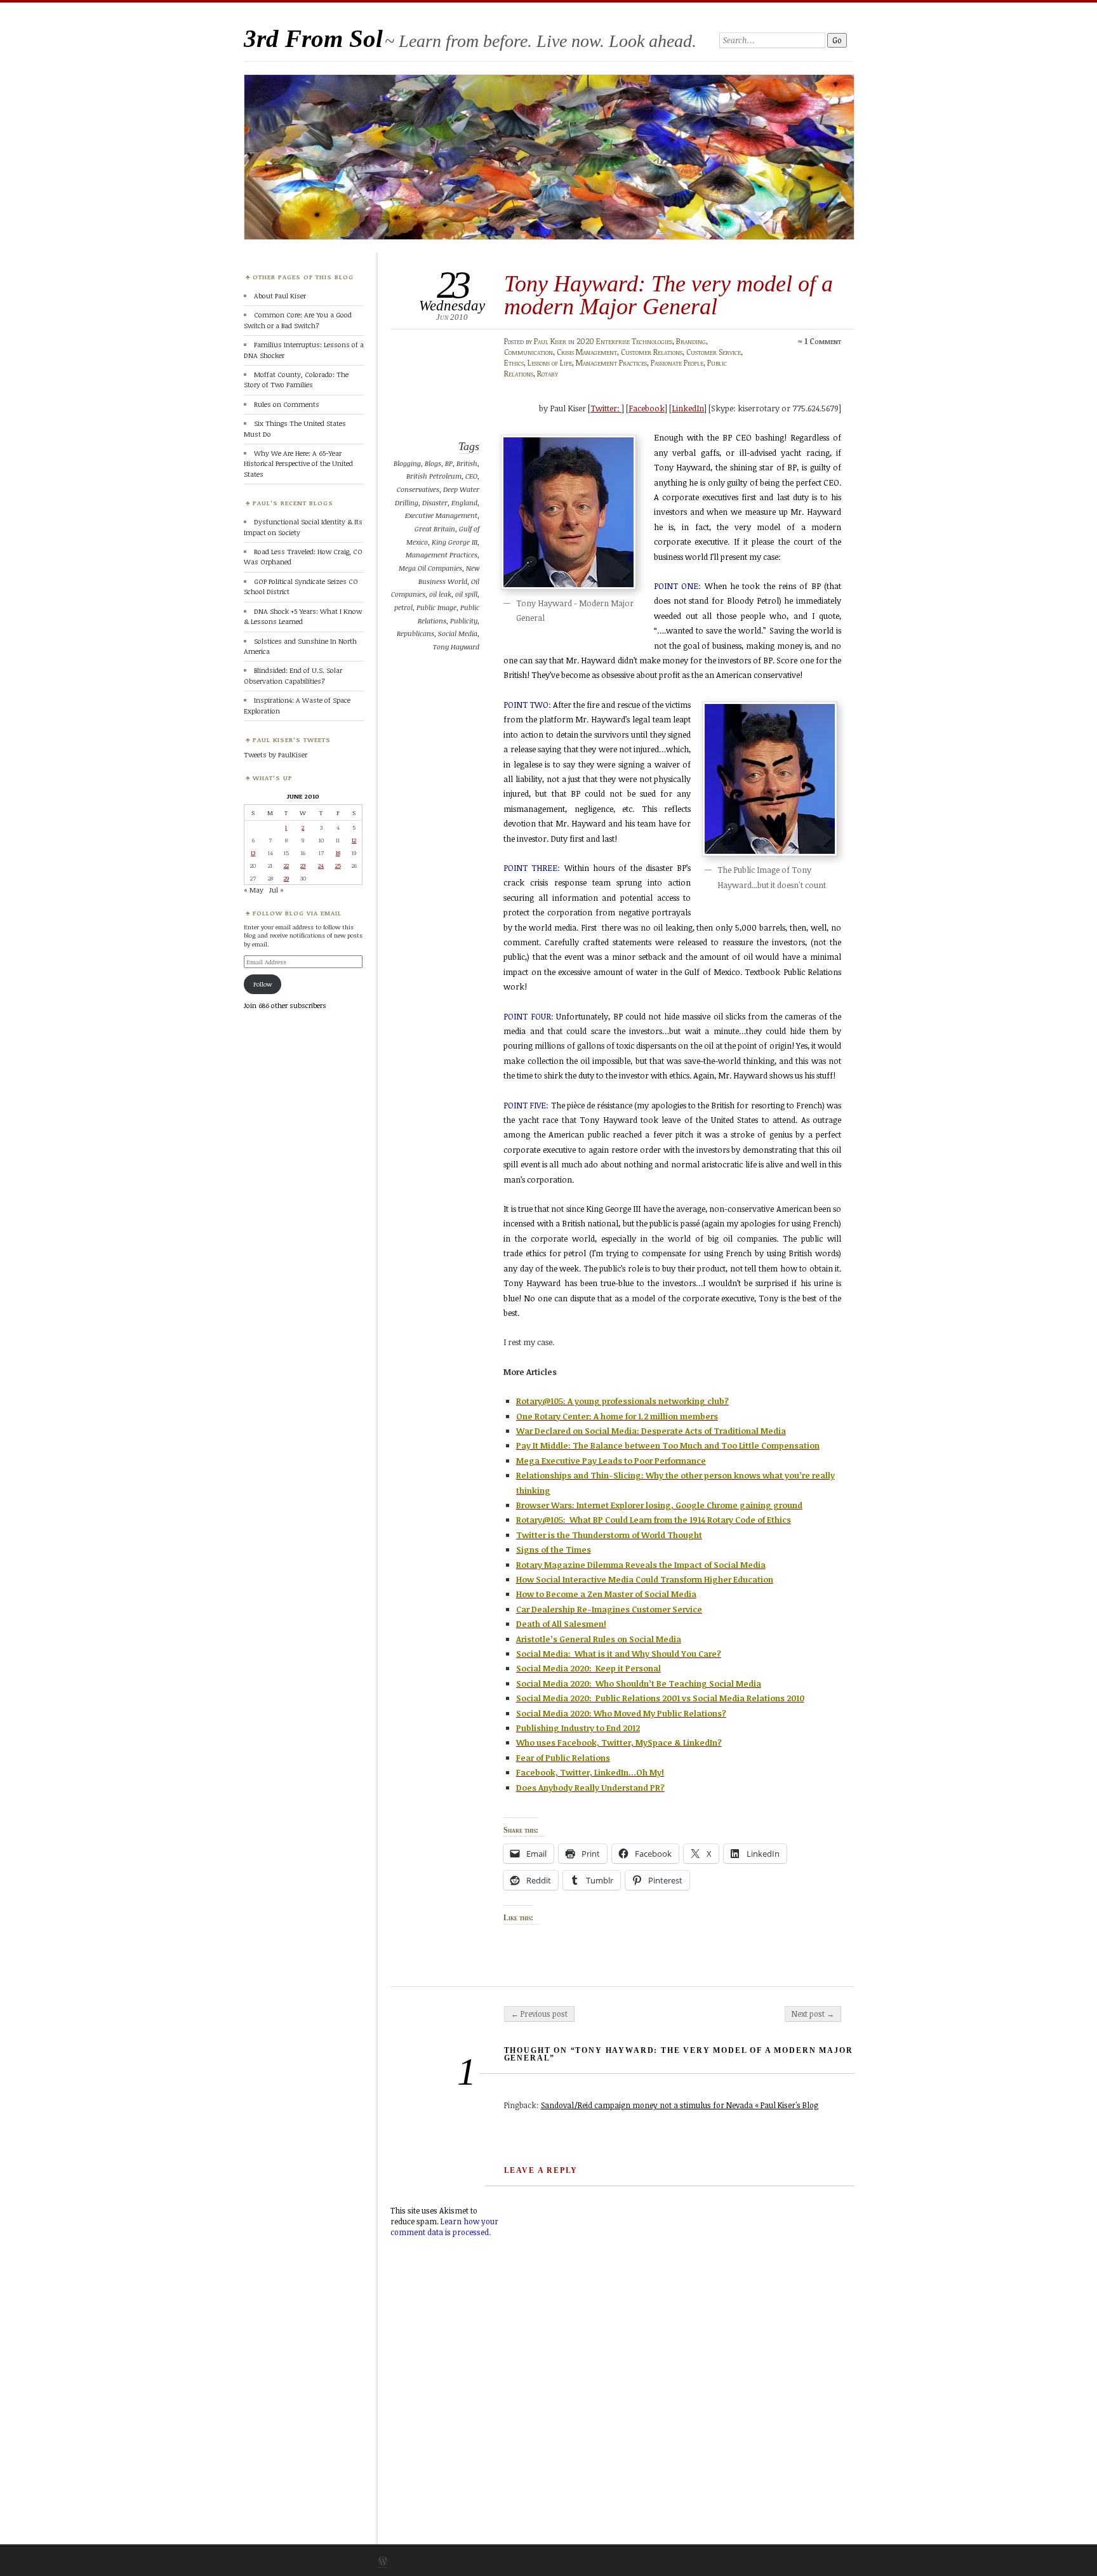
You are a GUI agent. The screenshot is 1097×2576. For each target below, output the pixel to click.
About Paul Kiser (280, 295)
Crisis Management (587, 352)
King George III (455, 542)
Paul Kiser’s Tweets (292, 740)
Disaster (435, 502)
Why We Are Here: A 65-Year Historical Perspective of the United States (298, 463)
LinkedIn (688, 408)
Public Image (436, 607)
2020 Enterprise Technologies (624, 341)
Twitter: (606, 408)
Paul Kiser (550, 341)
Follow (263, 984)
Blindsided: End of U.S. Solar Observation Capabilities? (293, 675)
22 (286, 865)
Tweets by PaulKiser (276, 754)
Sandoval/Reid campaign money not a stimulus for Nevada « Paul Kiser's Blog (680, 2105)
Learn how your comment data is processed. (444, 2227)
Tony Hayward (456, 647)
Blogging (407, 463)
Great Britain (435, 528)
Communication (529, 352)
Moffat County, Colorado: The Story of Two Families (296, 379)
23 (303, 865)
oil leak (440, 594)
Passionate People (677, 363)
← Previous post (539, 2014)
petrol (403, 607)
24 (321, 865)
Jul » (276, 890)
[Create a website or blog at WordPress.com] (383, 2562)
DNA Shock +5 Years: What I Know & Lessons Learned (303, 616)
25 (338, 865)
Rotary (548, 374)
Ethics (514, 363)
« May (254, 890)
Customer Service (714, 352)
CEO (471, 476)
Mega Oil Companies (430, 568)
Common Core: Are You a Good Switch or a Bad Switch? (298, 320)
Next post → (813, 2014)
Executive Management (441, 515)
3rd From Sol (313, 38)
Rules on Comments (287, 404)
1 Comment (823, 341)
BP (449, 463)
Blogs (433, 463)
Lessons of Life (550, 363)
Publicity (464, 621)
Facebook (647, 408)
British (467, 463)
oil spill (466, 594)
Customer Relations (652, 352)
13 (253, 853)
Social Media (458, 633)
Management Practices (611, 363)
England (464, 502)
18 (338, 853)
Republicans (416, 633)
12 (354, 840)
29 (286, 878)
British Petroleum (434, 476)
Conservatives (418, 489)
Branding (691, 341)
